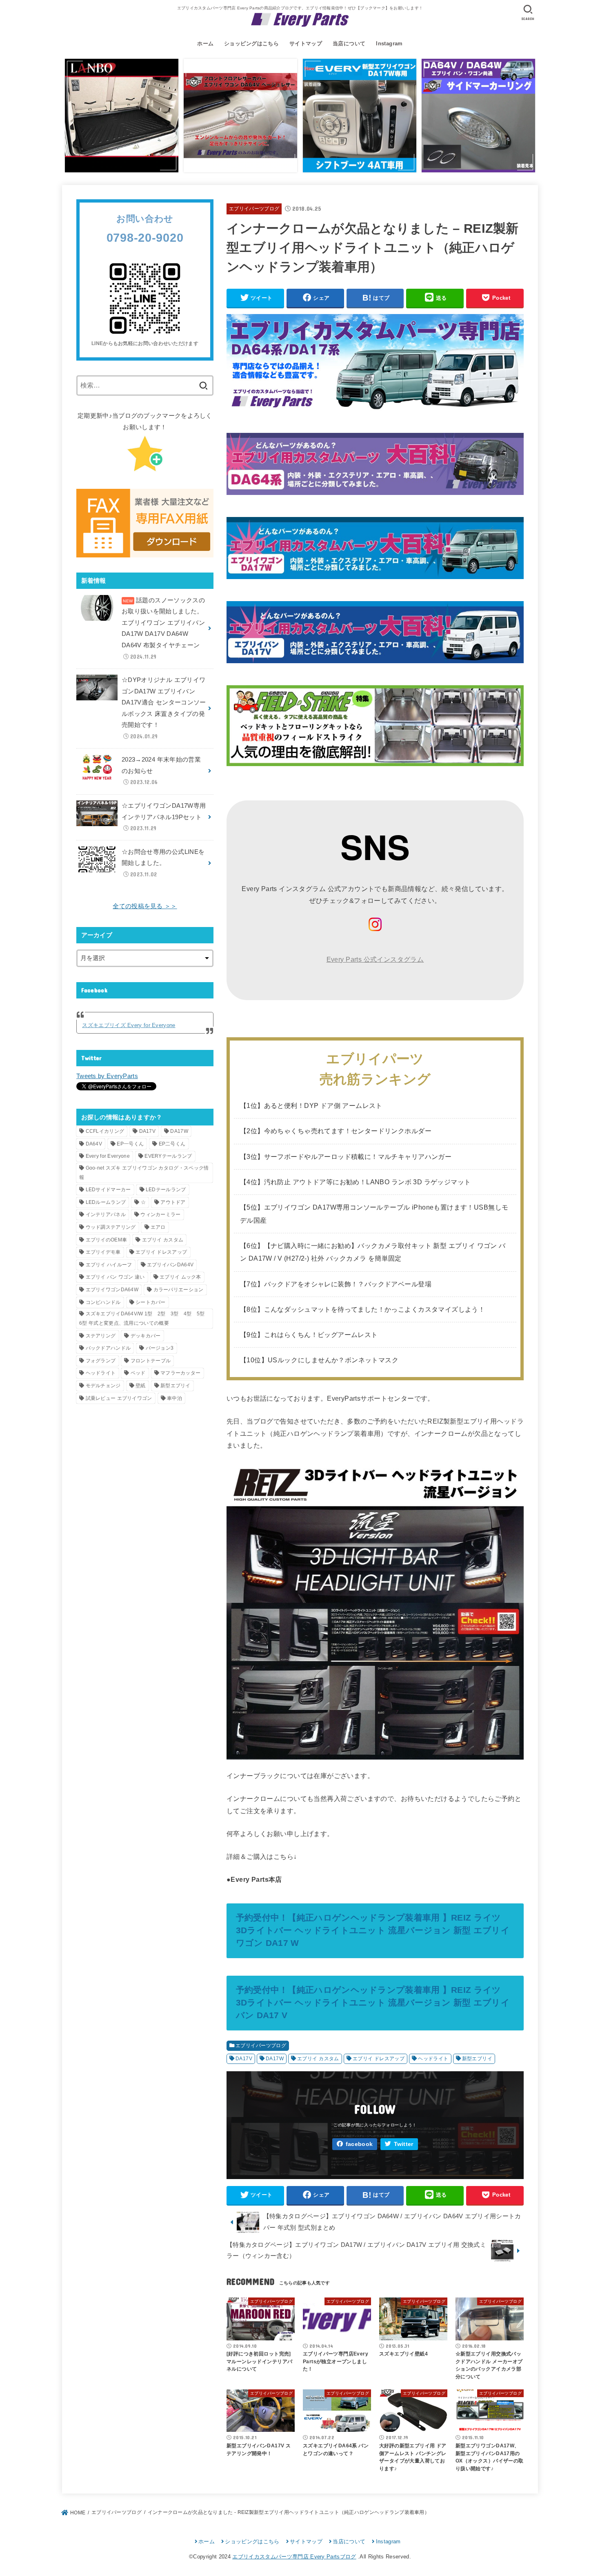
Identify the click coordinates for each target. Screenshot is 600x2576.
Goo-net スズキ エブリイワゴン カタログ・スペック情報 (144, 1173)
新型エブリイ (477, 2059)
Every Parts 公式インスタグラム (375, 959)
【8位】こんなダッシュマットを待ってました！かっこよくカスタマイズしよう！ (362, 1309)
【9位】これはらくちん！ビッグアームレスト (309, 1335)
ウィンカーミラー (160, 1214)
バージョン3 (160, 1348)
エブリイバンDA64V (170, 1265)
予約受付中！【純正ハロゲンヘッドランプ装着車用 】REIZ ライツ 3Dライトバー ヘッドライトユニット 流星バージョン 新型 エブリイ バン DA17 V (373, 2002)
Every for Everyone (108, 1156)
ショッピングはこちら (251, 43)
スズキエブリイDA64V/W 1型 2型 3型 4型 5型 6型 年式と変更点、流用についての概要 (144, 1318)
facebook (359, 2144)
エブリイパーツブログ (254, 209)
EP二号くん (172, 1144)
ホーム (205, 43)
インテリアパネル (106, 1214)
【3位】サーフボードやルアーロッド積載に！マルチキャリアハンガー (346, 1157)
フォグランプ (101, 1361)
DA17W (275, 2059)
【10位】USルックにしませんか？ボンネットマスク (319, 1360)
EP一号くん (130, 1144)
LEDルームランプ (106, 1202)
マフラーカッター (180, 1373)
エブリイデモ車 (103, 1252)
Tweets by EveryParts (107, 1076)
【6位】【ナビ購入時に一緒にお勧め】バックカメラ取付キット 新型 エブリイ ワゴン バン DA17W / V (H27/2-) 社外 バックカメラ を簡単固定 (373, 1252)
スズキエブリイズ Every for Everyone (129, 1025)
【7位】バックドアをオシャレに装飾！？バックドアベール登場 (336, 1284)
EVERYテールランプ (168, 1156)
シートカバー (151, 1302)
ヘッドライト (433, 2059)
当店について (349, 43)
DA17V (244, 2059)
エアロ (158, 1227)
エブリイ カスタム (318, 2059)
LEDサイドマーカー (108, 1190)
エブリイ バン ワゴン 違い (115, 1277)
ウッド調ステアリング (111, 1227)
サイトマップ (306, 43)
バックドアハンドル (108, 1348)
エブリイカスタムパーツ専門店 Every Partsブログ (294, 2557)
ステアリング (101, 1336)
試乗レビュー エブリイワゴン (119, 1398)
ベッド (138, 1373)
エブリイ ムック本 (180, 1277)
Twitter (404, 2144)
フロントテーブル (151, 1361)
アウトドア (173, 1202)
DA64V (94, 1144)
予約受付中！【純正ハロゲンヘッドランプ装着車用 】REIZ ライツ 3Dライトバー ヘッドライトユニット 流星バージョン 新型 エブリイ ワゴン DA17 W (373, 1930)
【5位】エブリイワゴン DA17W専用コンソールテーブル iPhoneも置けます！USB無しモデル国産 (374, 1213)
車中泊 (174, 1398)
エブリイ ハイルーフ (109, 1265)
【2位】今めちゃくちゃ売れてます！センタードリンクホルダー (336, 1131)
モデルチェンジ (103, 1386)
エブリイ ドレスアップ (379, 2059)
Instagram (389, 43)
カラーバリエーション (179, 1290)
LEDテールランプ (166, 1190)
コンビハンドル (103, 1302)
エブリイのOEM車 (107, 1240)
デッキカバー (146, 1336)
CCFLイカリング (105, 1131)
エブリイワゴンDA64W (112, 1290)
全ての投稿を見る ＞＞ (145, 906)
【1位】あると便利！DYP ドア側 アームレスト (311, 1105)
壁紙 (141, 1386)
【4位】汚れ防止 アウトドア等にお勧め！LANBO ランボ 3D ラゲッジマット (355, 1182)
